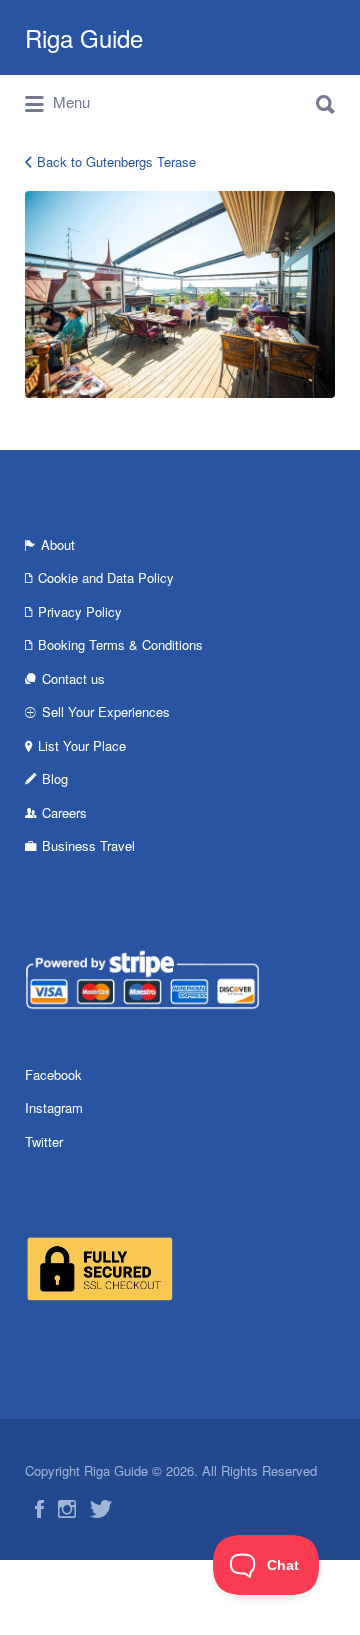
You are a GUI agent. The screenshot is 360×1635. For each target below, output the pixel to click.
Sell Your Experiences (106, 711)
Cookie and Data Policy (106, 577)
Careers (64, 812)
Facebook (53, 1074)
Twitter (44, 1141)
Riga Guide (84, 37)
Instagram (54, 1107)
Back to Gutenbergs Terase (116, 161)
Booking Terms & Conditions (120, 644)
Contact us (73, 678)
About (58, 544)
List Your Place (82, 745)
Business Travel (88, 845)
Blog (55, 778)
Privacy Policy (80, 611)
